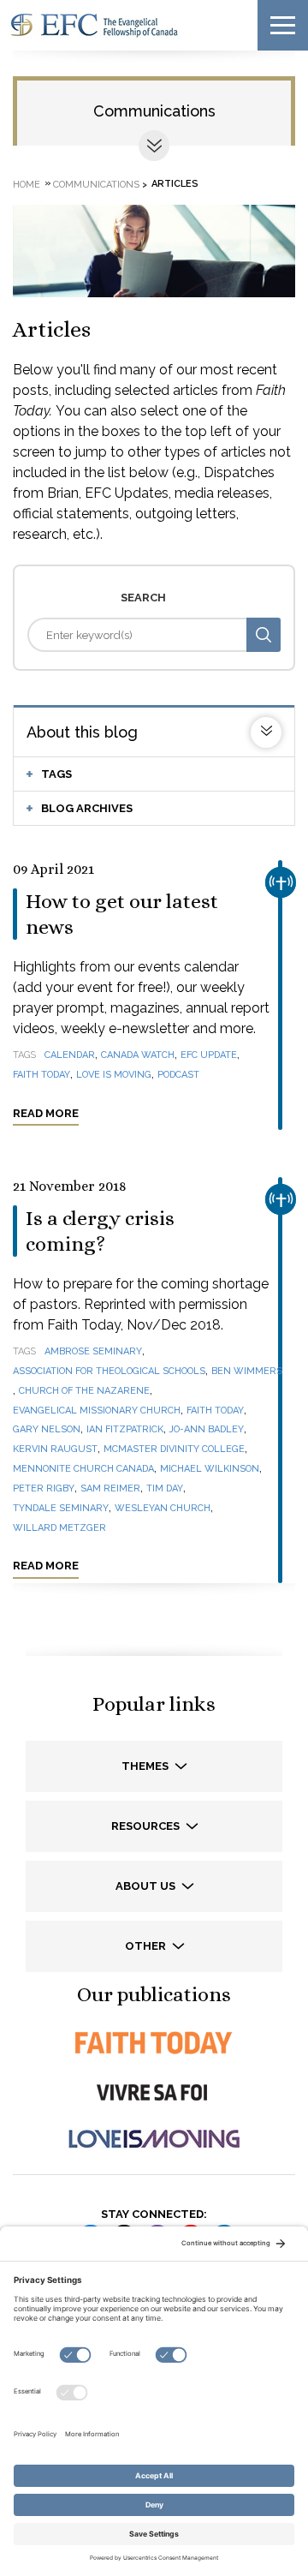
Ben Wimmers (247, 1371)
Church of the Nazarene (84, 1391)
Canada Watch (138, 1055)
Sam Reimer (110, 1488)
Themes (146, 1766)
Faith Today (41, 1075)
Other (147, 1946)
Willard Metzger (59, 1528)
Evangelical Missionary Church (97, 1411)
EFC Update (209, 1055)
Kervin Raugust (55, 1449)
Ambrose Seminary (93, 1351)
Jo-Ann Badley (207, 1429)
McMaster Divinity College (174, 1449)
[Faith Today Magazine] (154, 2043)
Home (27, 184)
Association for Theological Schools (109, 1371)
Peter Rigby (44, 1488)
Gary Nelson (47, 1429)
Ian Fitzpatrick (125, 1429)
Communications (154, 111)
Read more (46, 1113)
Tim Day (165, 1488)
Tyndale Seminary (61, 1508)
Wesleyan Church (163, 1508)
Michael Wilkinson (210, 1469)
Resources (147, 1826)
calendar (70, 1055)
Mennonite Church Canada (83, 1469)
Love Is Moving (114, 1075)
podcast (178, 1075)
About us (147, 1886)
